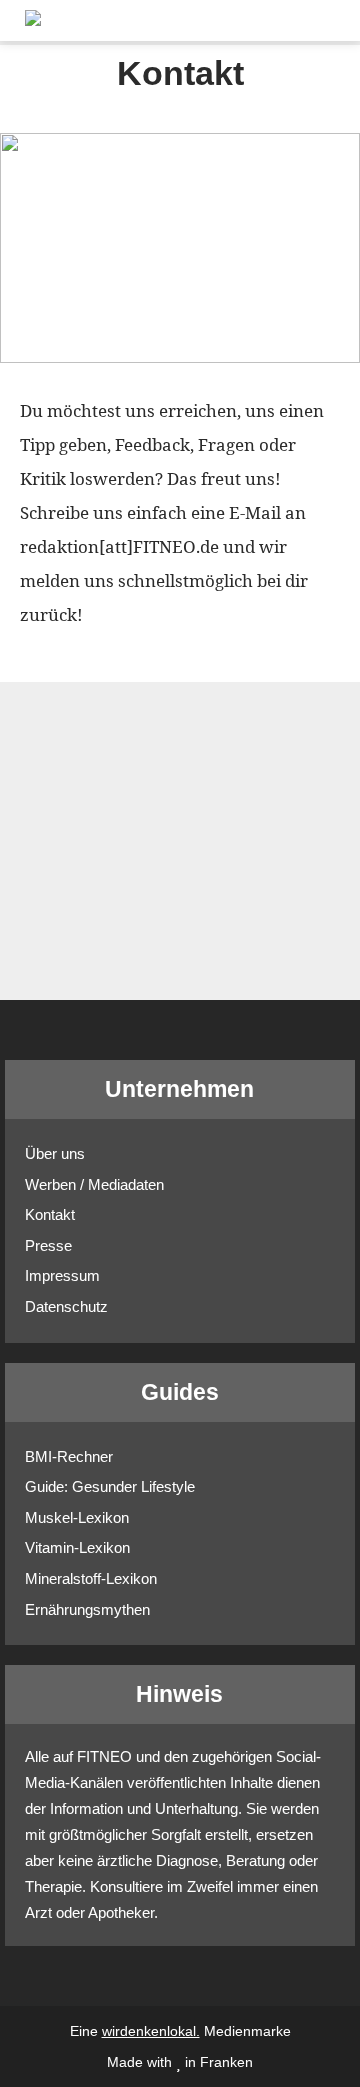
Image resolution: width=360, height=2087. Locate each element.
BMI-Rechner (69, 1456)
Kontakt (50, 1214)
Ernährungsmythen (87, 1609)
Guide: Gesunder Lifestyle (110, 1486)
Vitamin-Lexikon (77, 1547)
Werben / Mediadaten (94, 1184)
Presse (48, 1245)
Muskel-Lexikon (77, 1517)
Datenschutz (66, 1306)
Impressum (62, 1275)
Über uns (55, 1153)
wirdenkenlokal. (151, 2031)
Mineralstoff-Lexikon (91, 1578)
